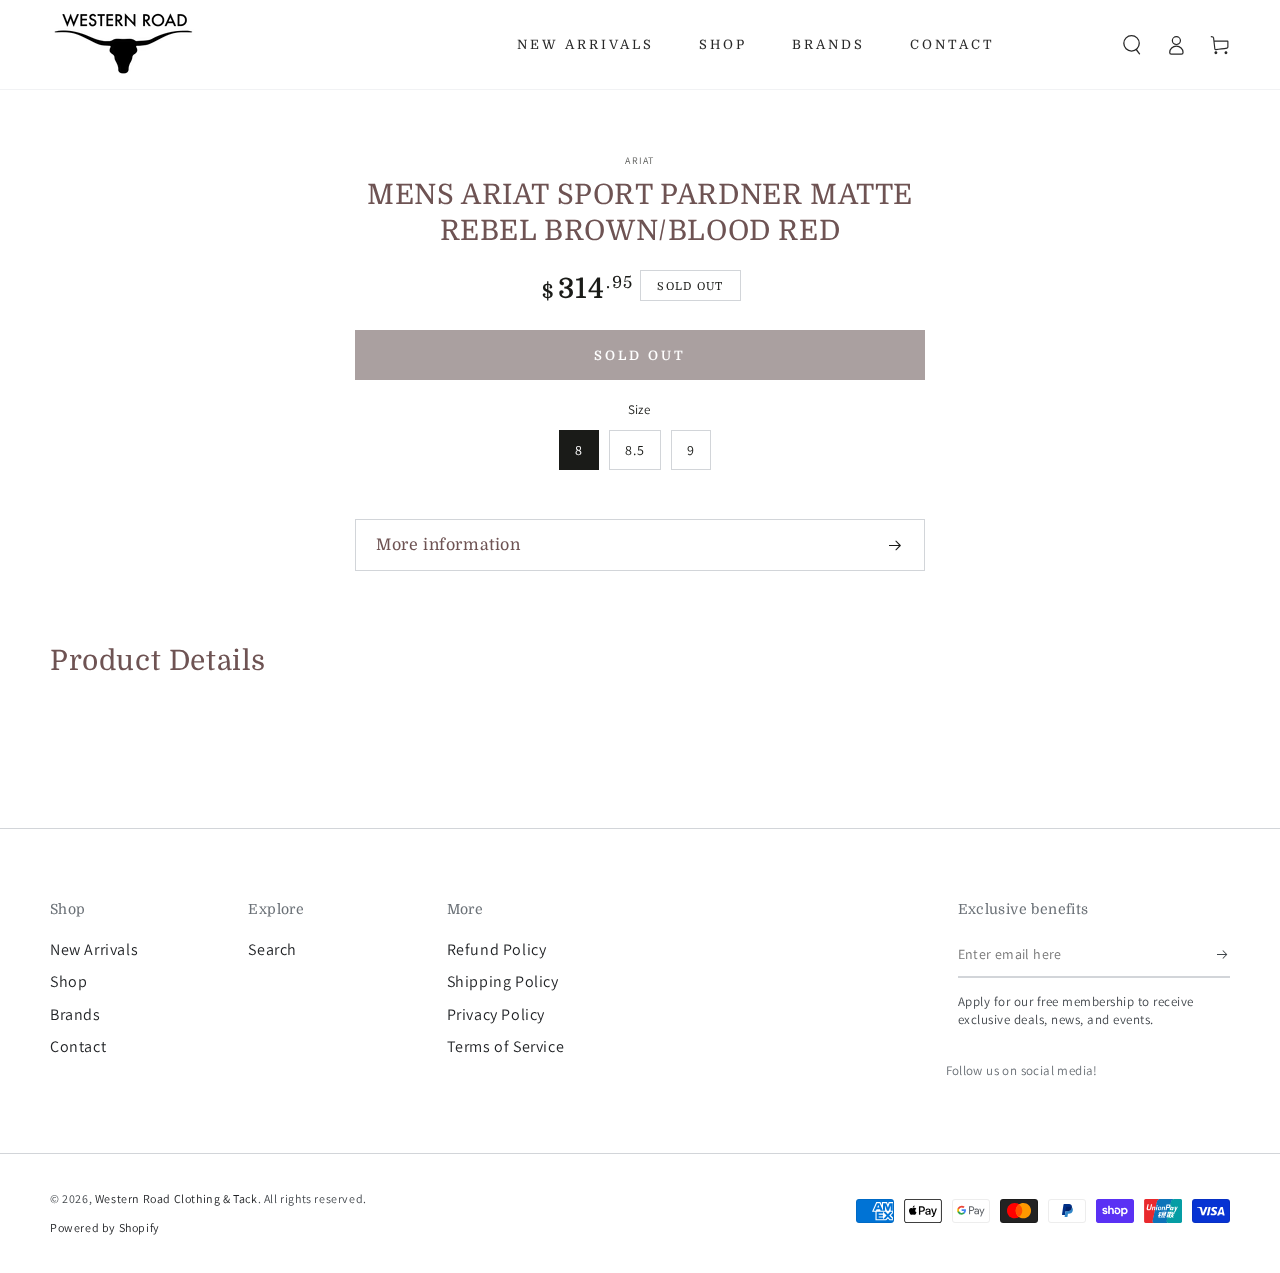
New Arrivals (94, 949)
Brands (75, 1014)
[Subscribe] (1223, 955)
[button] (1132, 45)
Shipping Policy (503, 981)
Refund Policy (497, 949)
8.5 (635, 450)
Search (272, 949)
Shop (68, 981)
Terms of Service (506, 1046)
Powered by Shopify (105, 1227)
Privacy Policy (496, 1014)
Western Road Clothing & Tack (176, 1198)
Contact (78, 1046)
